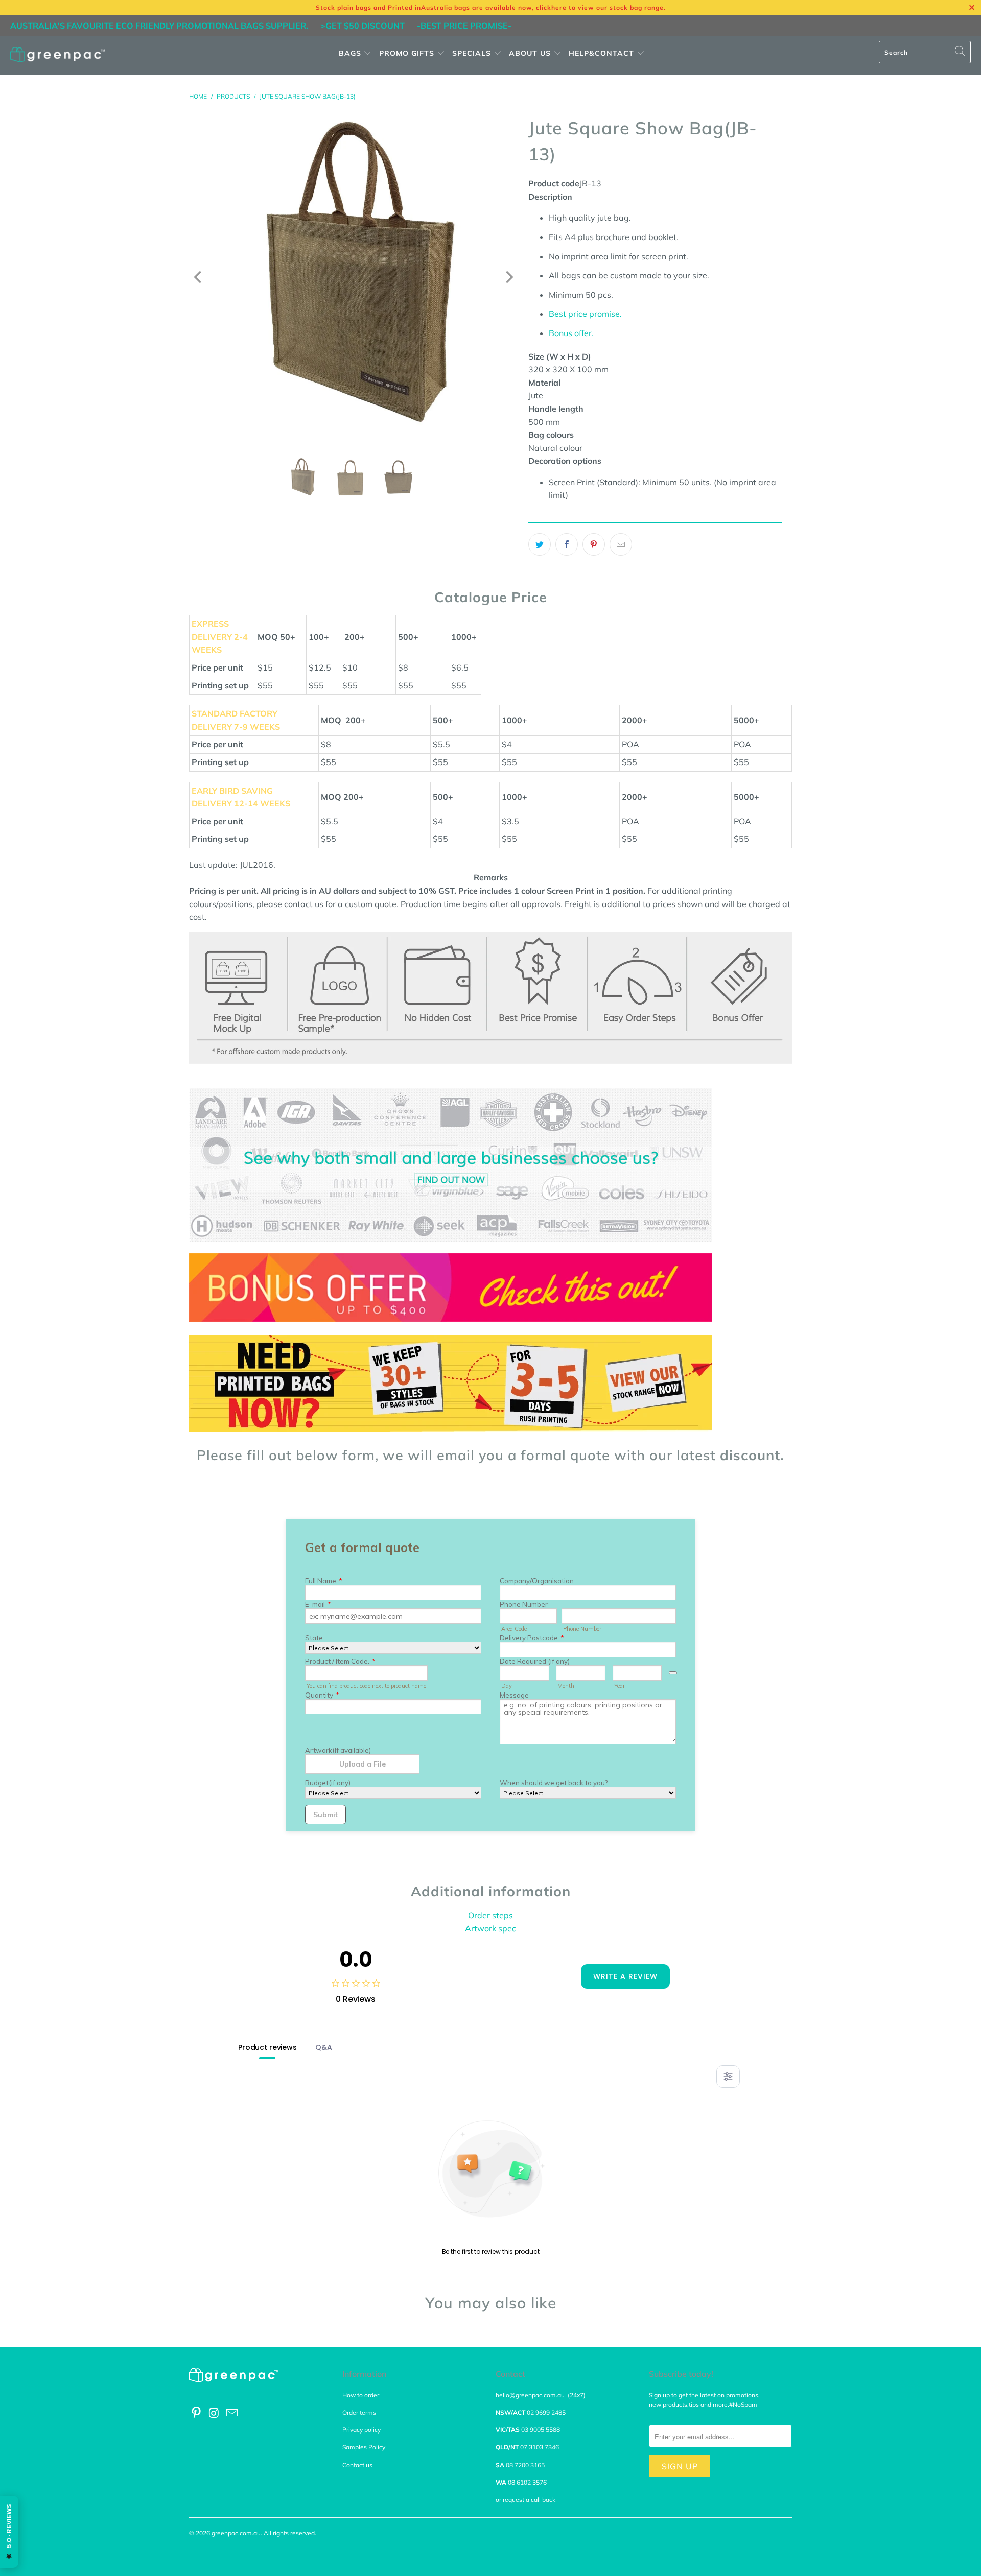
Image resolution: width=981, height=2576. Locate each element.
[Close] (313, 1188)
